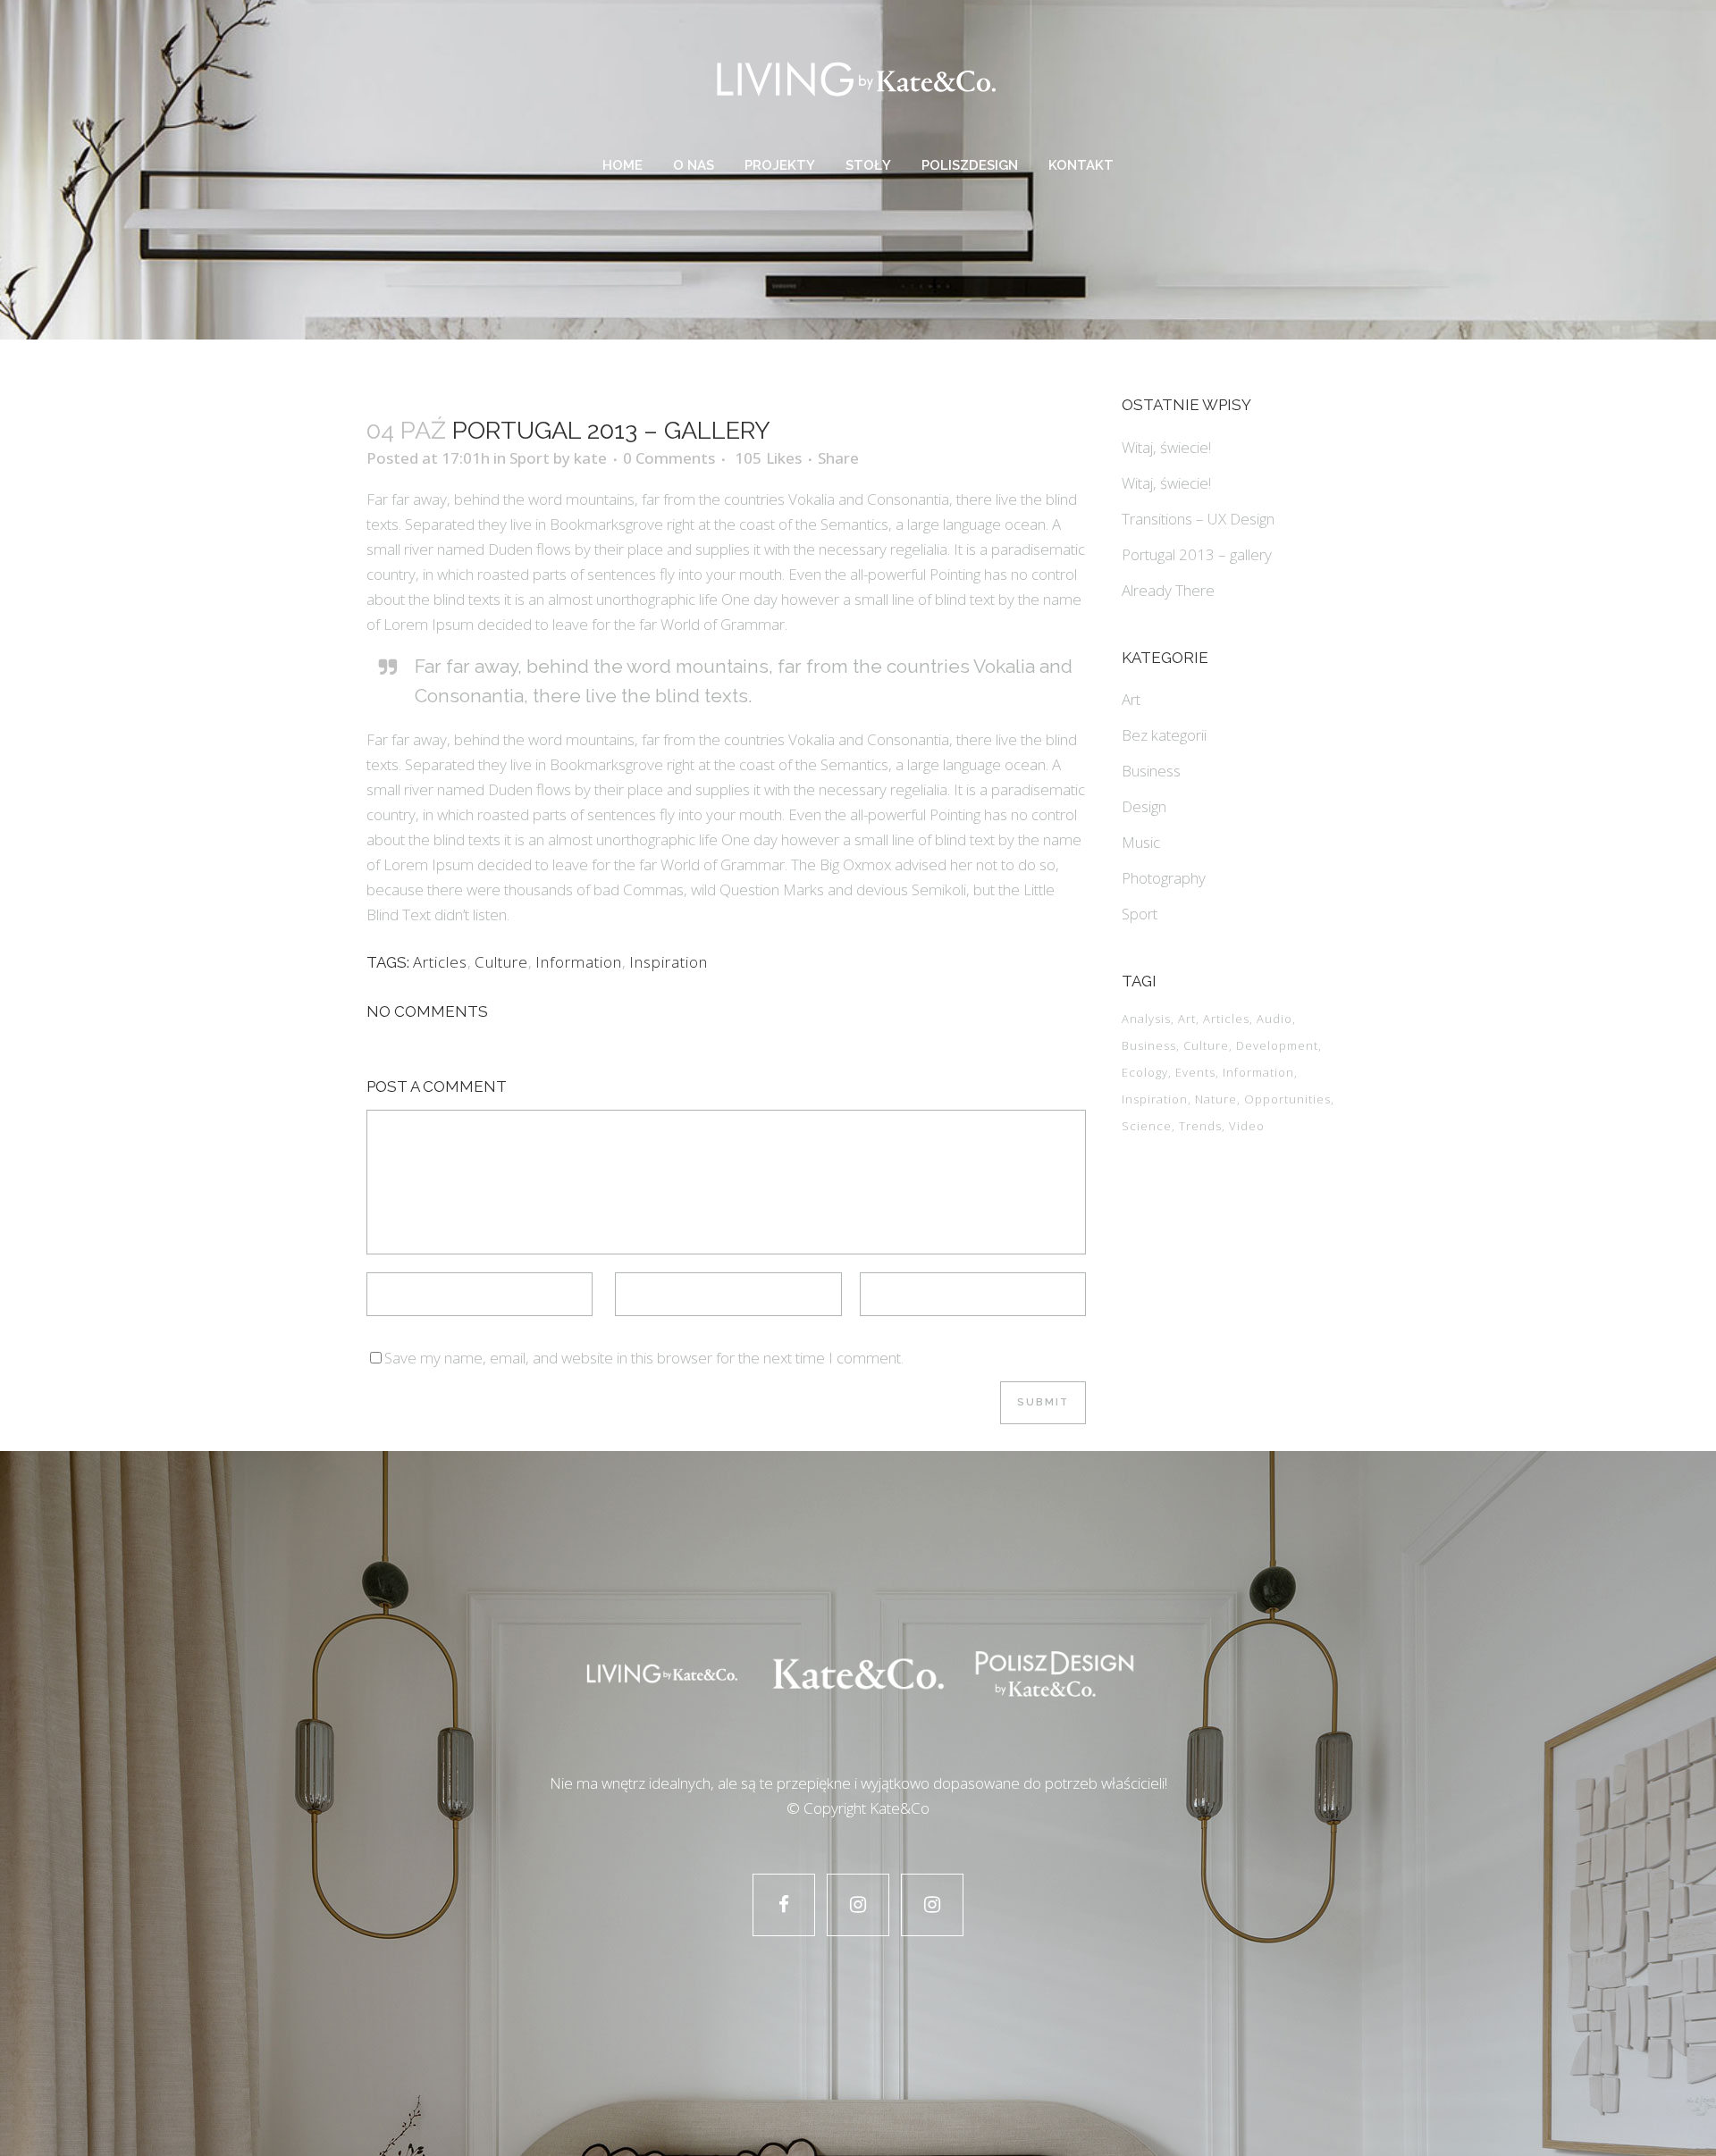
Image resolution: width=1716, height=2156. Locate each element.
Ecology (1145, 1072)
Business (1151, 771)
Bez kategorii (1164, 735)
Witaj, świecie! (1166, 447)
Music (1141, 842)
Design (1144, 806)
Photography (1164, 878)
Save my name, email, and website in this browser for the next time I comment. (644, 1358)
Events (1195, 1072)
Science (1147, 1126)
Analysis (1146, 1019)
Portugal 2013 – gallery (1197, 554)
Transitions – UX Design (1198, 519)
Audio (1274, 1019)
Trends (1200, 1126)
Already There (1168, 590)
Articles (440, 962)
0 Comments (669, 458)
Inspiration (669, 962)
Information (579, 962)
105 (768, 458)
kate (590, 458)
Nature (1216, 1099)
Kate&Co (900, 1808)
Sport (530, 458)
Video (1247, 1126)
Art (1131, 699)
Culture (501, 962)
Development (1277, 1045)
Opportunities (1287, 1099)
